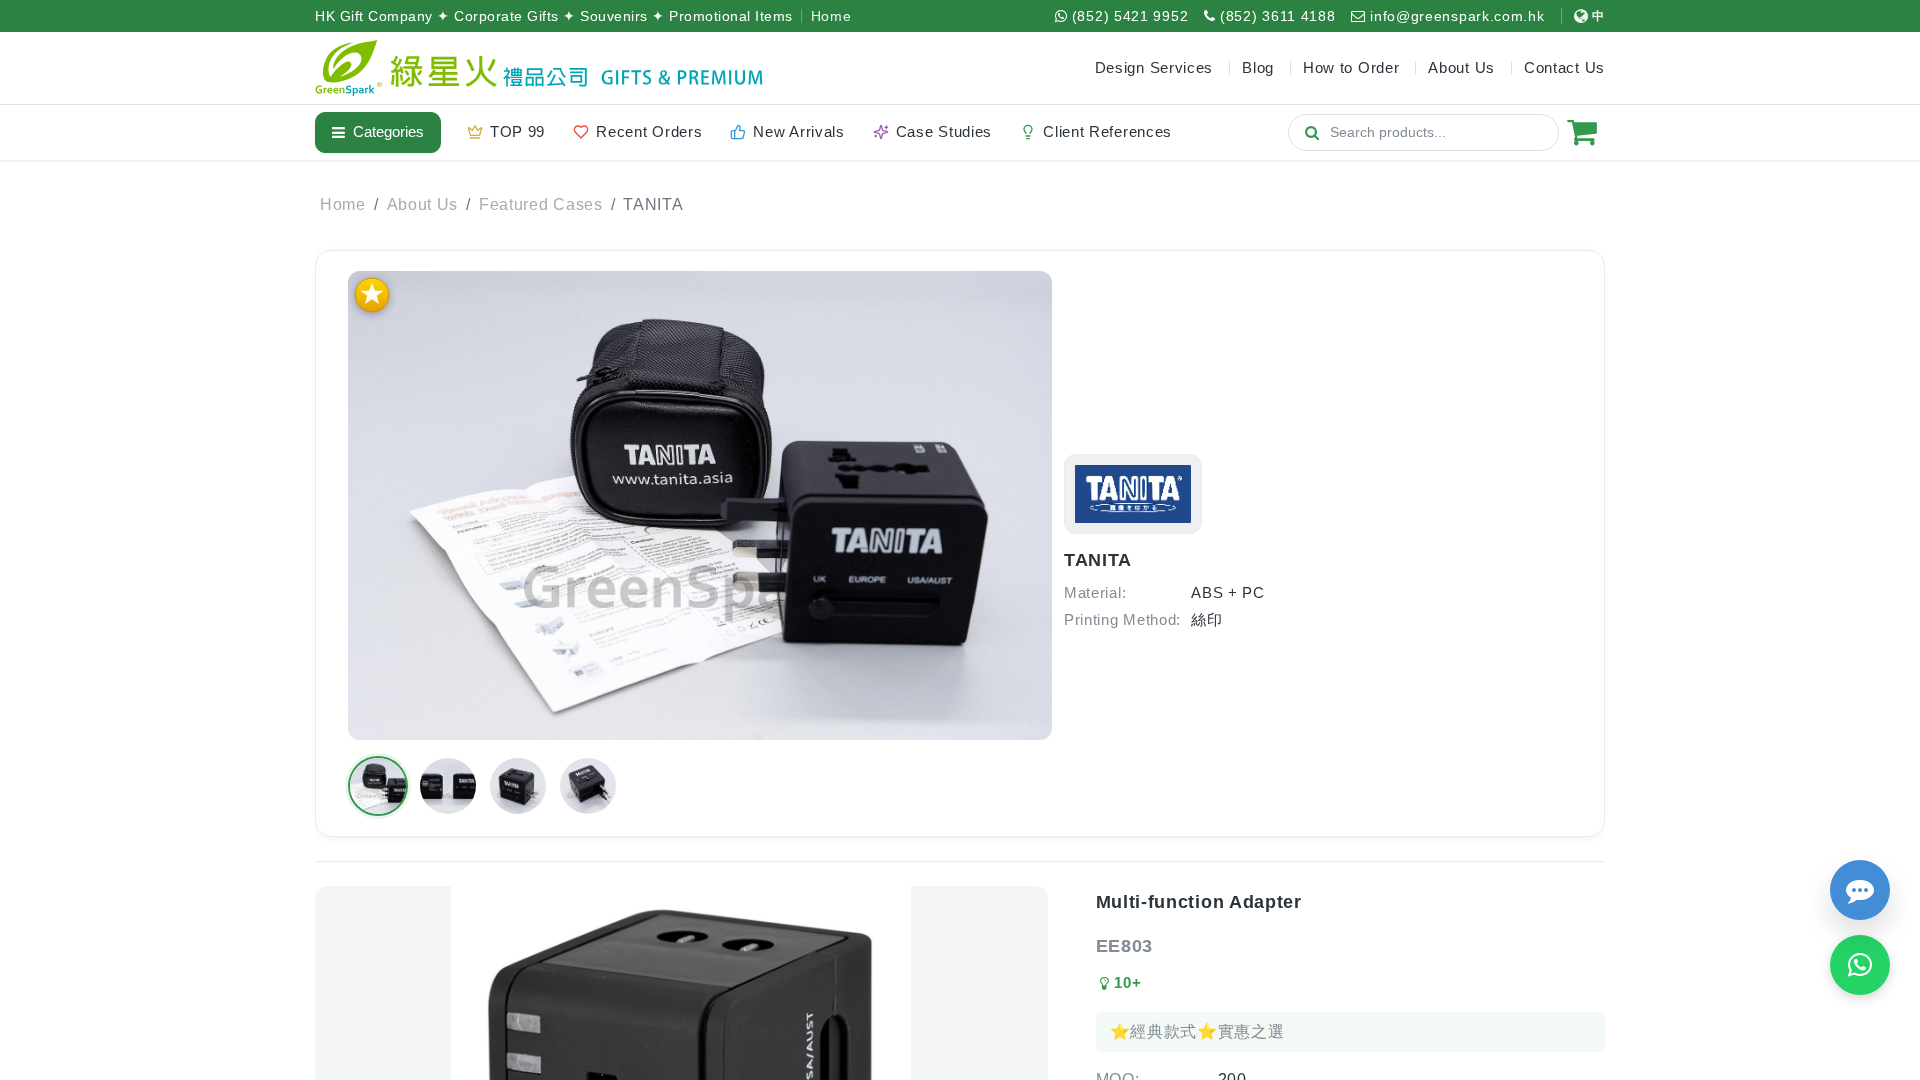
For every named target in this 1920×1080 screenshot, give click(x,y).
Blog (1258, 67)
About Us (423, 204)
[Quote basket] (1582, 132)
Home (831, 16)
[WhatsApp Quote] (1860, 965)
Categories (388, 131)
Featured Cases (541, 204)
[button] (378, 786)
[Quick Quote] (1860, 890)
